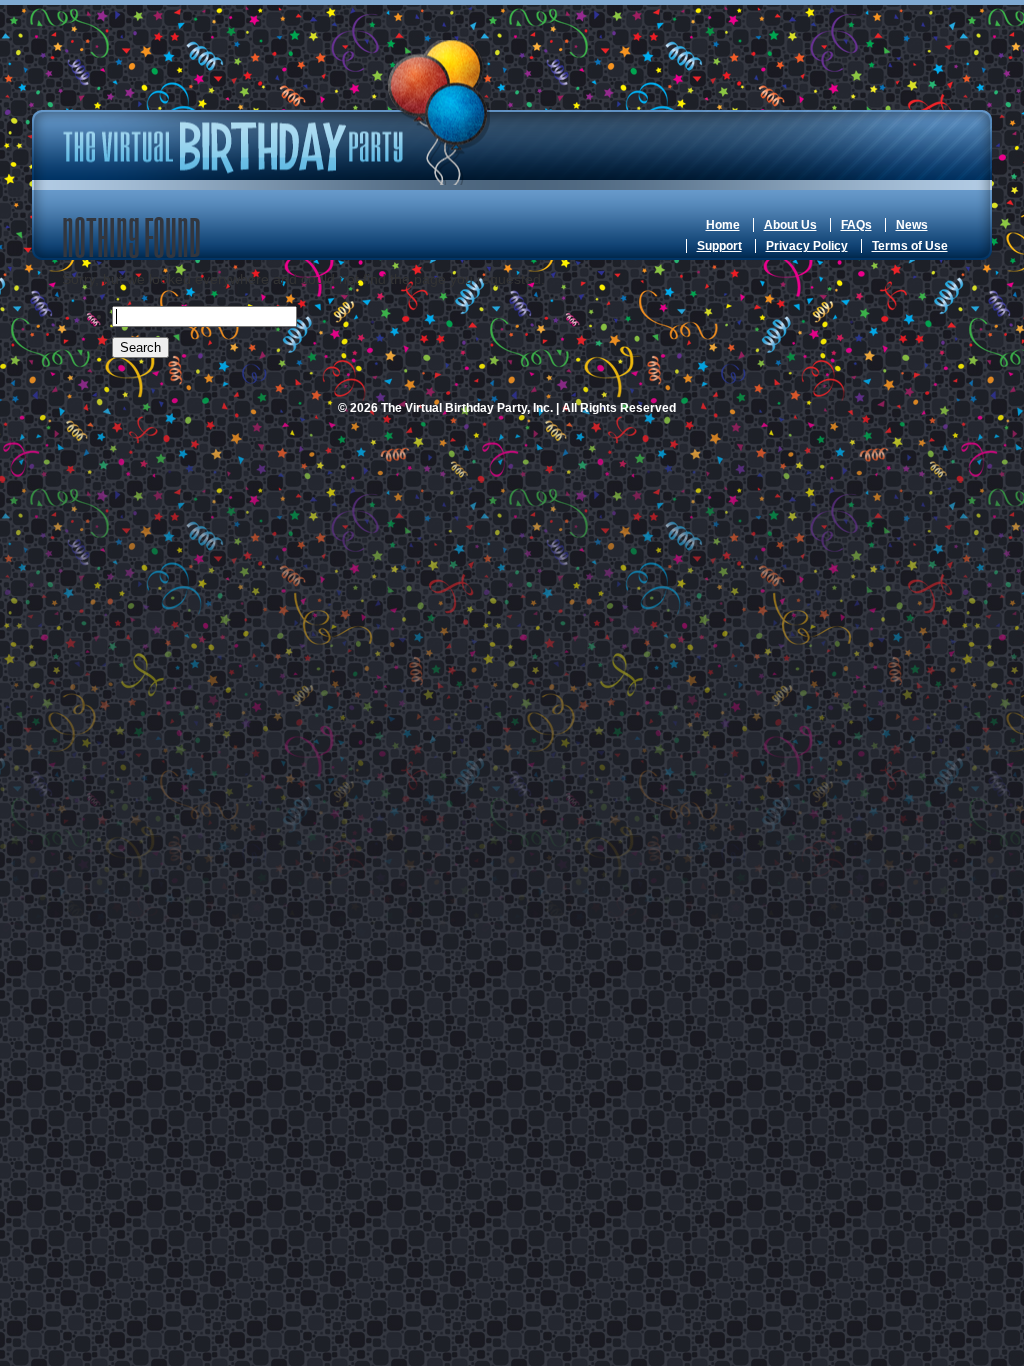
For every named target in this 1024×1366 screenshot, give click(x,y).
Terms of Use (910, 246)
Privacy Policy (807, 246)
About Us (790, 225)
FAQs (856, 225)
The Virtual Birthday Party (277, 112)
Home (723, 225)
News (912, 225)
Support (719, 246)
